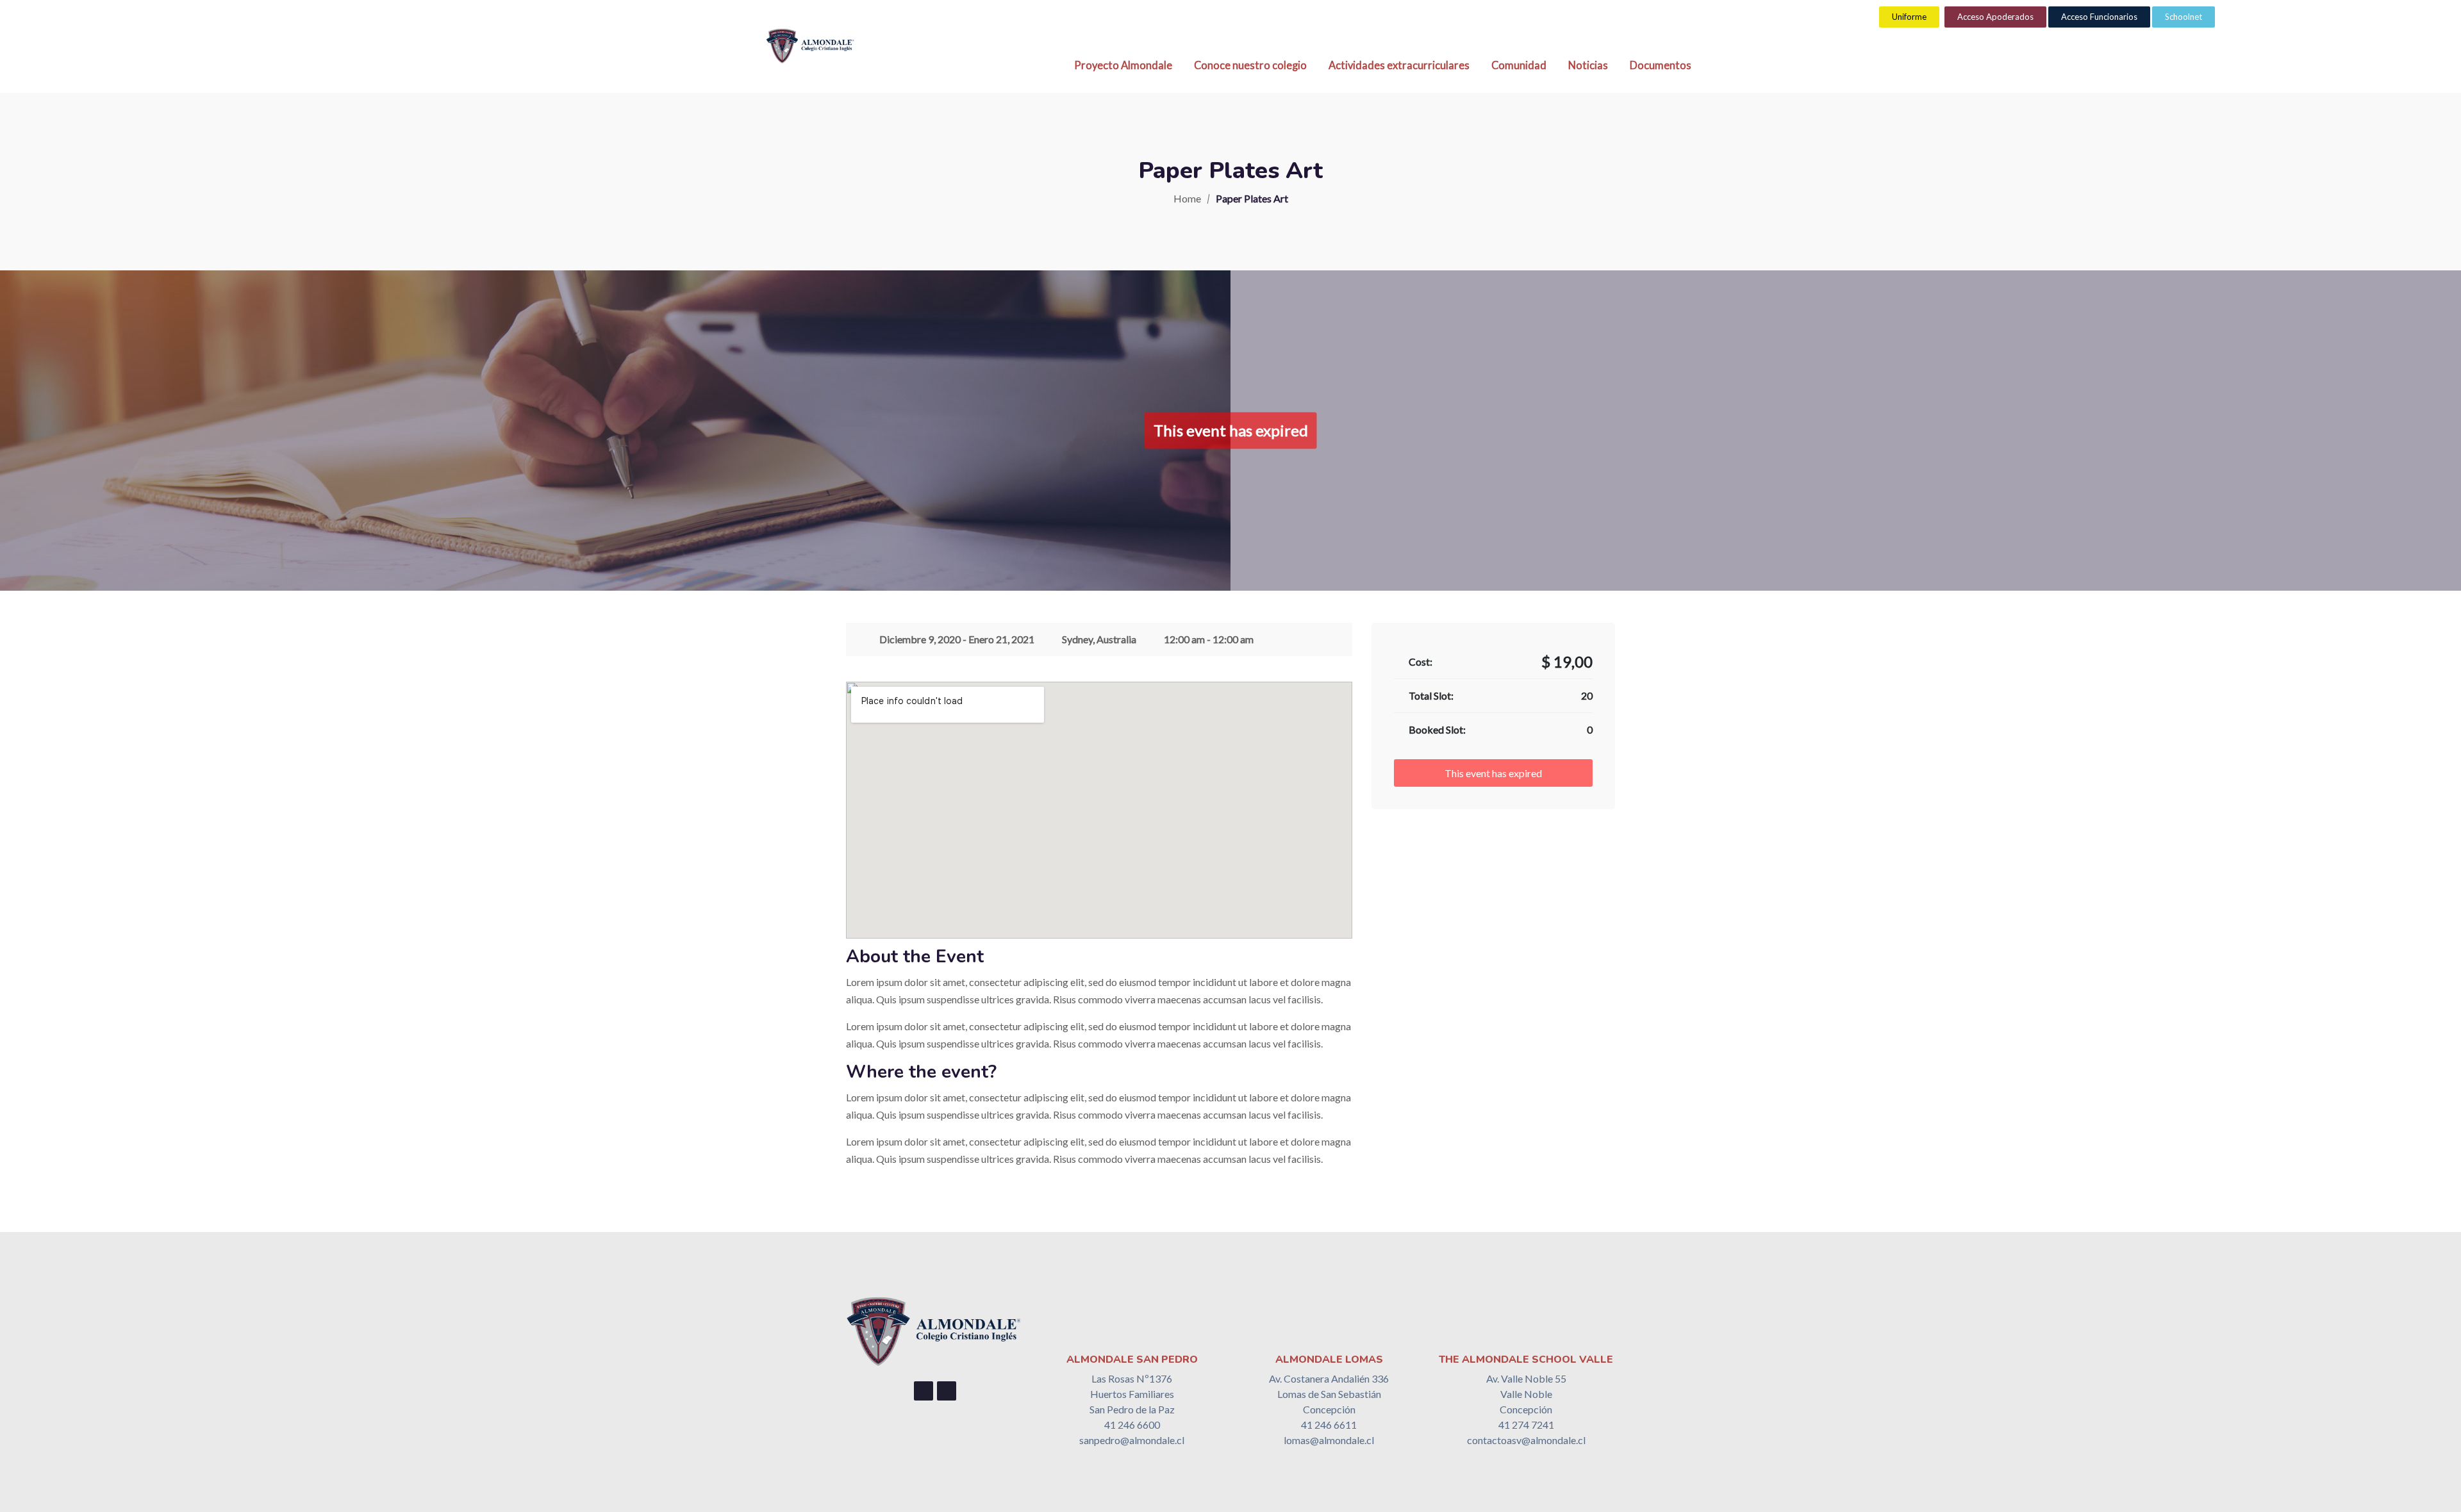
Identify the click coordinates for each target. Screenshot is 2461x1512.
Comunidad (1519, 65)
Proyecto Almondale (1123, 65)
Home (1187, 198)
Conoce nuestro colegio (1250, 65)
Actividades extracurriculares (1399, 65)
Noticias (1588, 65)
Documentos (1661, 65)
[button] (1909, 17)
